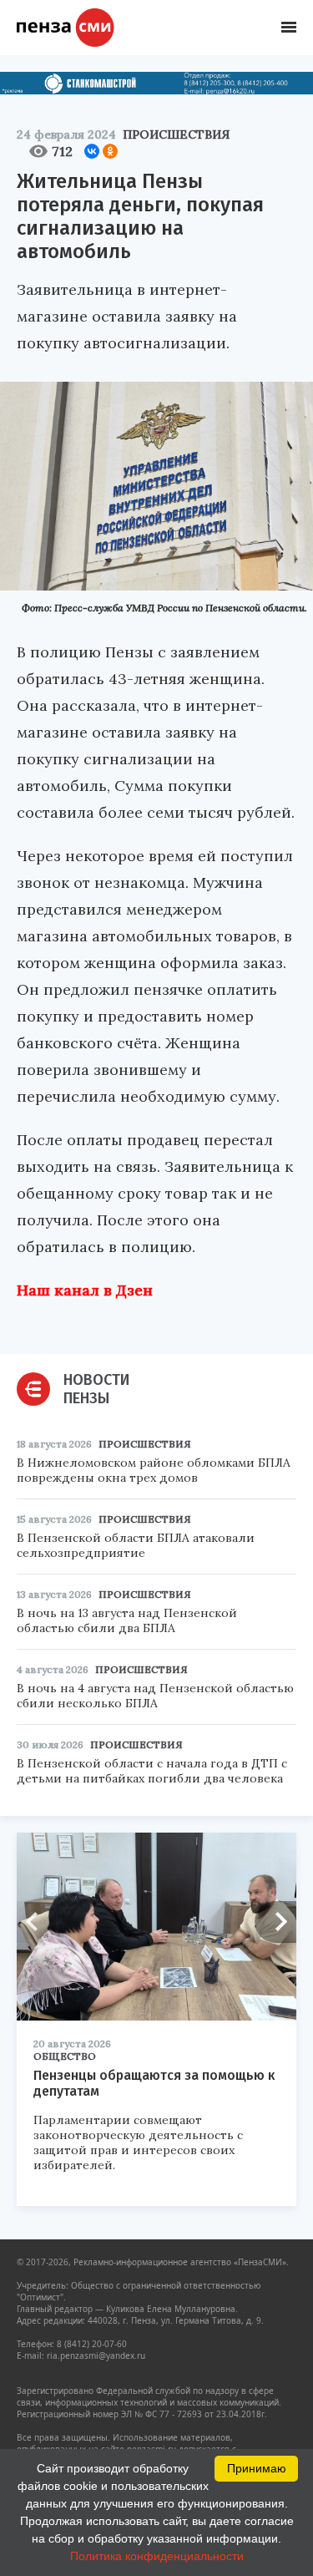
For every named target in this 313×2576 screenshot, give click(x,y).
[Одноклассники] (110, 151)
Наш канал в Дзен (85, 1290)
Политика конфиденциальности (157, 2556)
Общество (65, 2056)
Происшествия (176, 134)
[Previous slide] (38, 1922)
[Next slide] (275, 1922)
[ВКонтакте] (92, 151)
